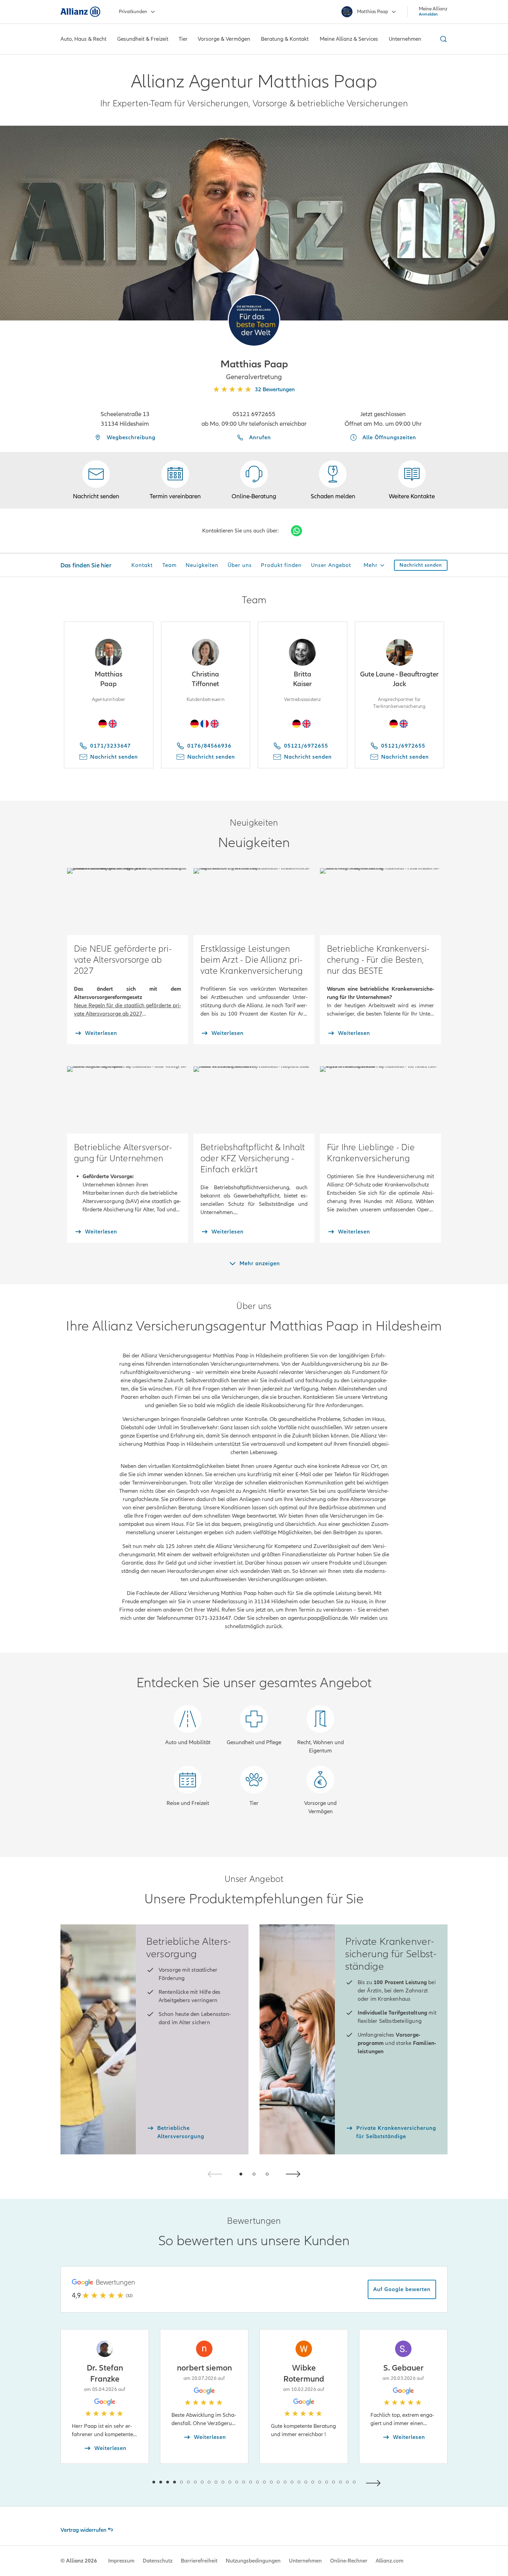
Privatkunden (133, 12)
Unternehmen (305, 2561)
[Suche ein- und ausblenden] (442, 39)
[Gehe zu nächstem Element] (375, 2482)
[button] (254, 320)
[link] (254, 480)
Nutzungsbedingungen (253, 2561)
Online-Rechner (349, 2561)
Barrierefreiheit (199, 2561)
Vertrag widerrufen (83, 2530)
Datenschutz (158, 2561)
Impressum (121, 2561)
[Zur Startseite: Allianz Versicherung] (80, 12)
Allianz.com (389, 2561)
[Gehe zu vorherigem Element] (133, 2482)
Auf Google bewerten (402, 2289)
